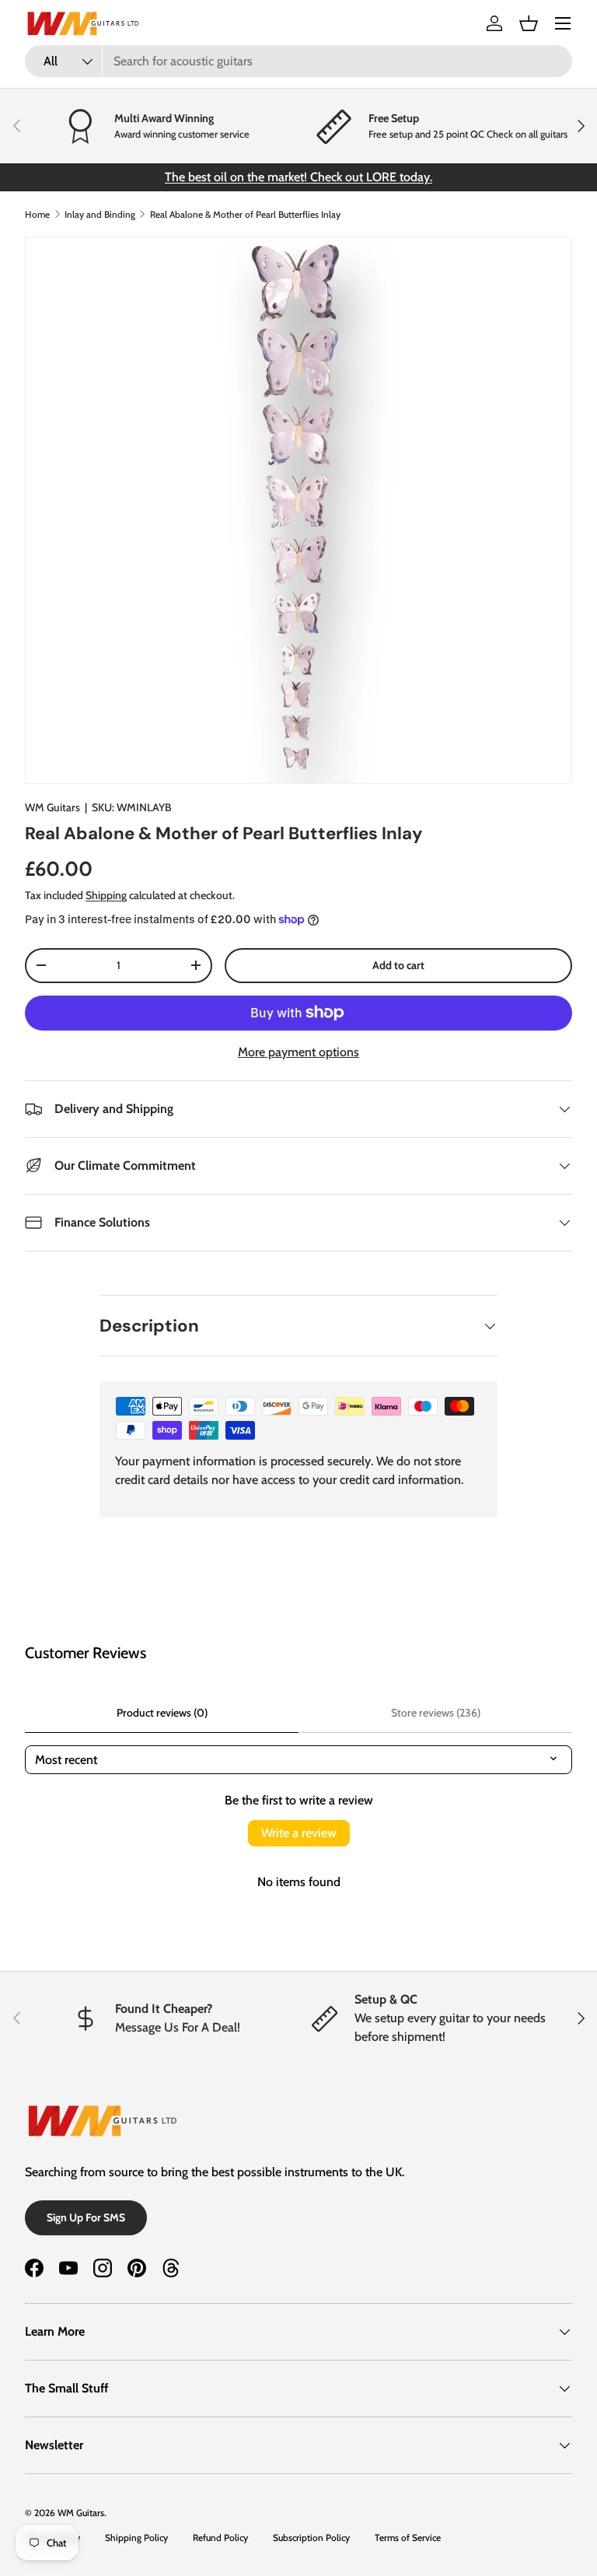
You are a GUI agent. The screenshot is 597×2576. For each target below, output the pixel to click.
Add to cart (398, 965)
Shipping (106, 895)
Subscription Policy (311, 2537)
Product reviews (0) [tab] (162, 1713)
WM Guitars (52, 807)
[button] (529, 23)
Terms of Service (408, 2537)
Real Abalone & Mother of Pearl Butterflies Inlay (245, 214)
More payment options (298, 1052)
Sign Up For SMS (86, 2217)
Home (37, 214)
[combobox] (298, 61)
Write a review (299, 1833)
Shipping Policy (136, 2537)
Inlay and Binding (100, 214)
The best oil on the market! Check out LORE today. (298, 177)
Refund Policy (220, 2537)
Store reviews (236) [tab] (436, 1713)
